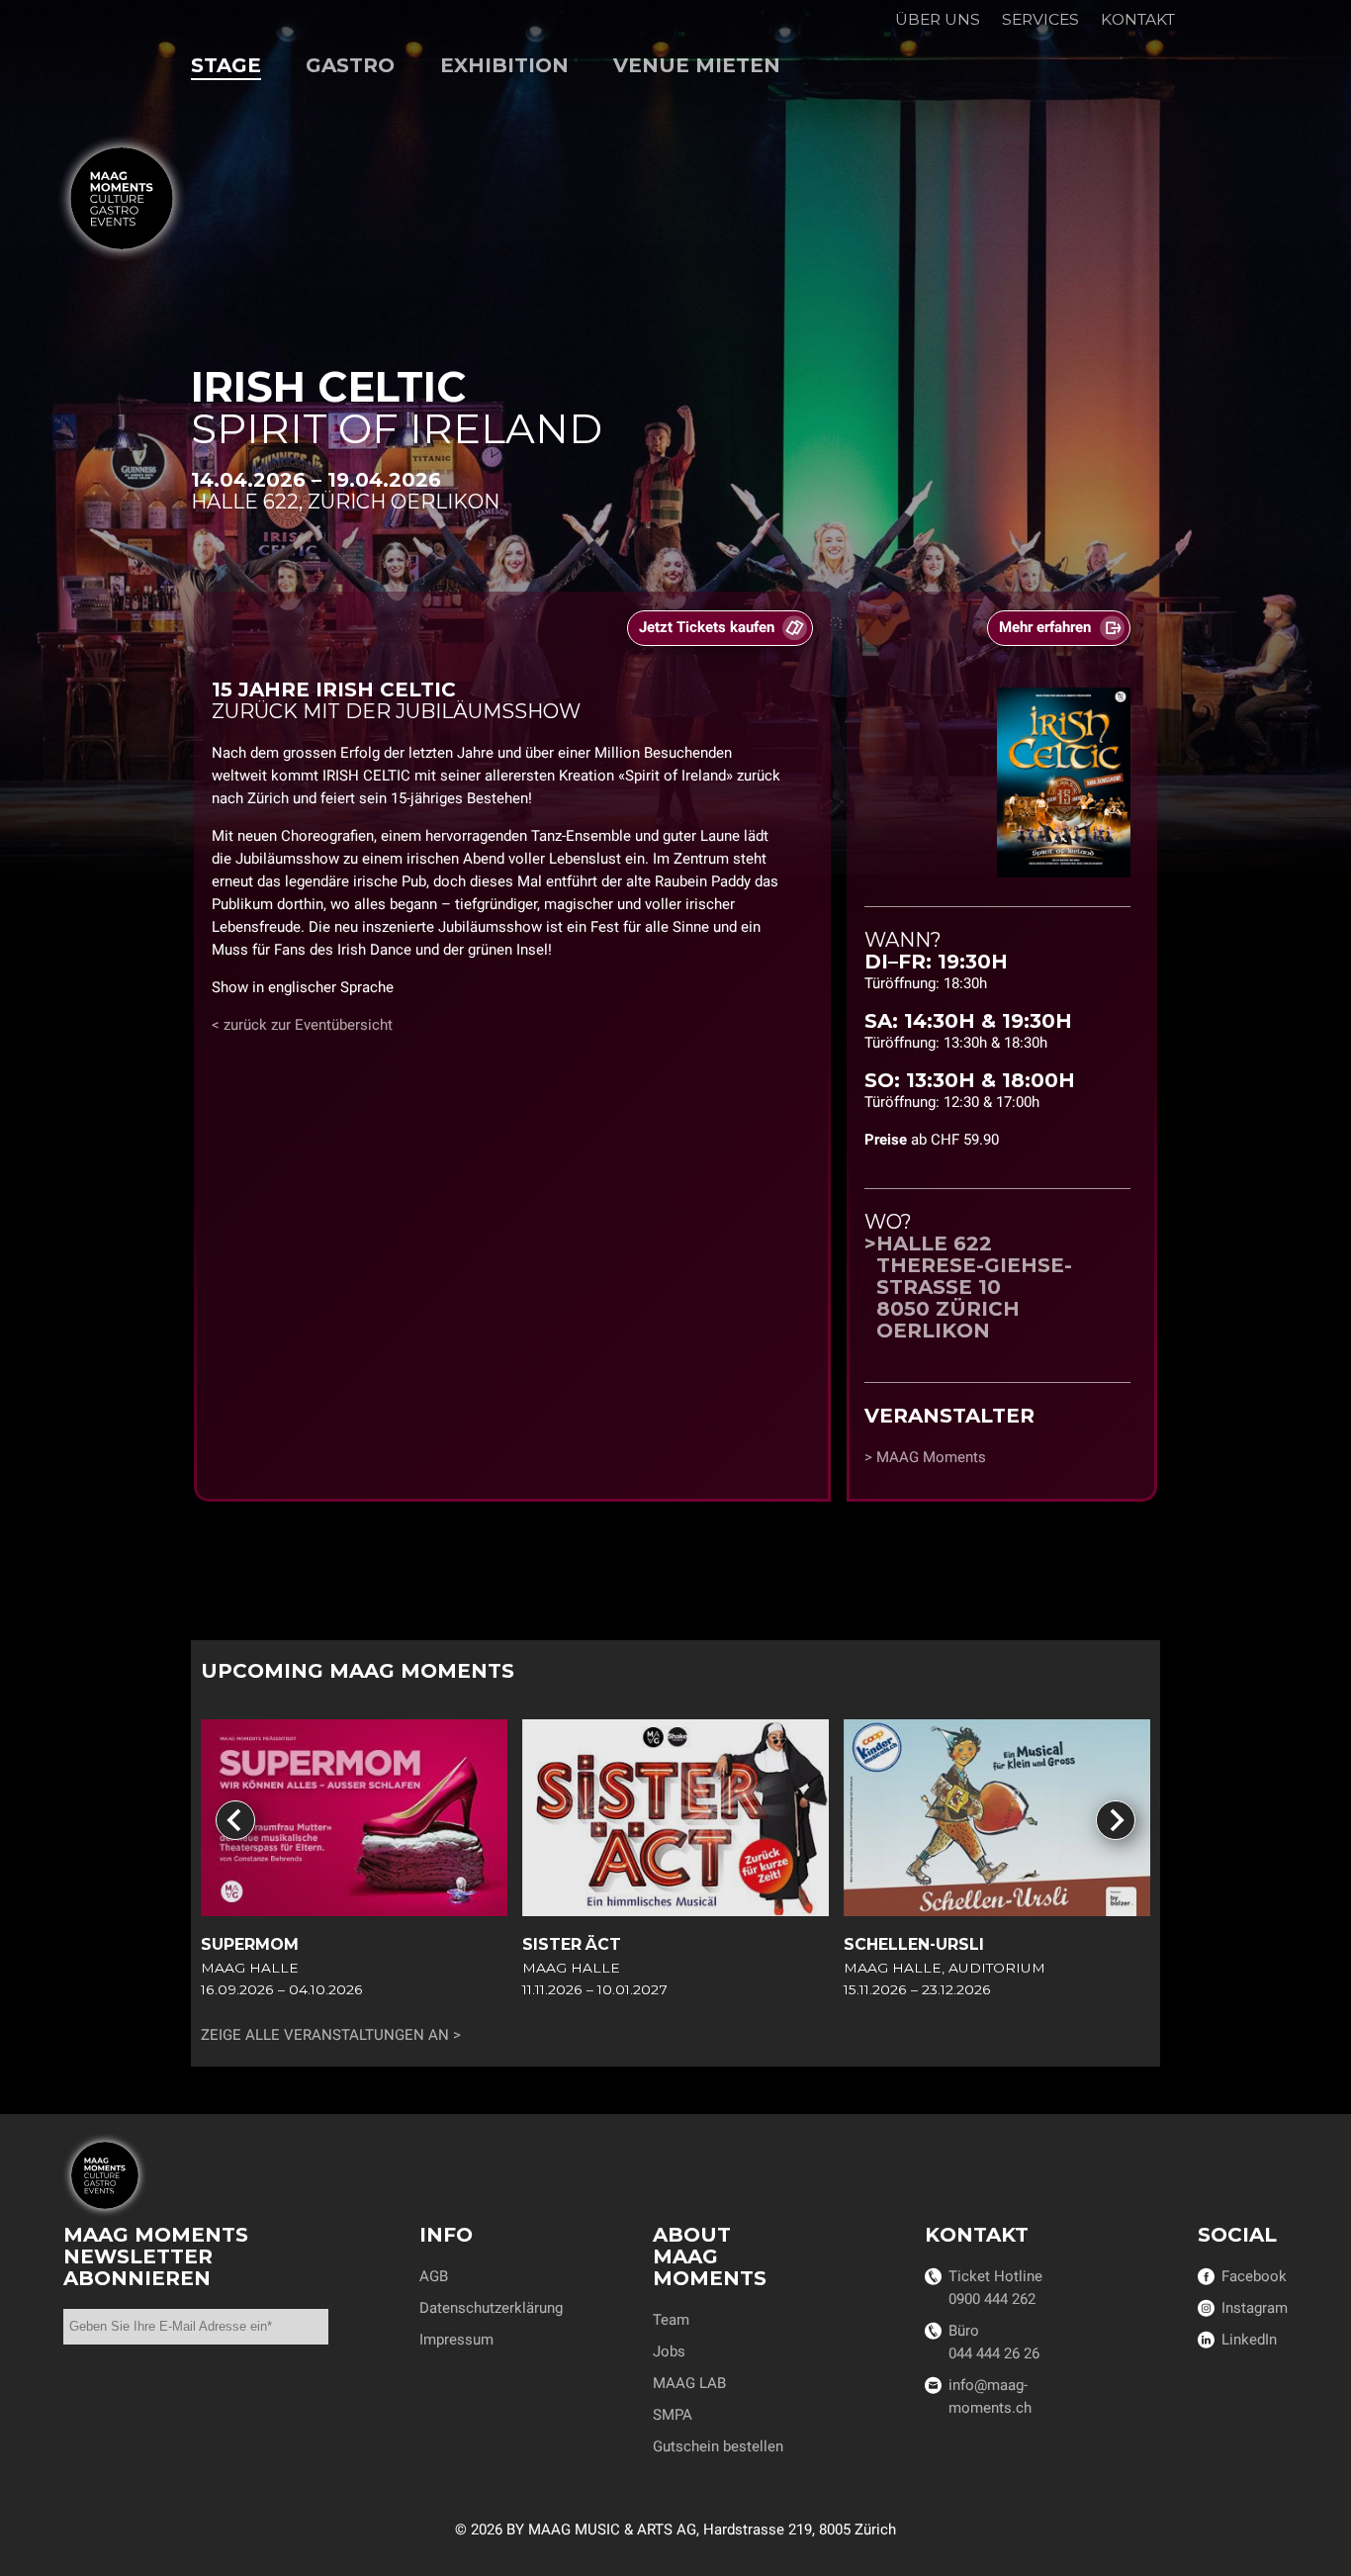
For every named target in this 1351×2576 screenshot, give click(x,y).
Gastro (350, 65)
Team (671, 2320)
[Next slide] (1116, 1820)
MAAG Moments (931, 1457)
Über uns (938, 19)
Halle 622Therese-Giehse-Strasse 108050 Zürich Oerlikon (974, 1287)
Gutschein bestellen (718, 2446)
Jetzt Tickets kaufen (707, 627)
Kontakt (1138, 19)
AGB (434, 2276)
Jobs (669, 2351)
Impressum (456, 2340)
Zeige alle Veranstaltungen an (325, 2035)
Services (1040, 19)
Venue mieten (697, 65)
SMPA (673, 2415)
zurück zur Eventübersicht (308, 1025)
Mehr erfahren (1045, 627)
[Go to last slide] (235, 1820)
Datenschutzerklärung (491, 2308)
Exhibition (504, 65)
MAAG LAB (689, 2383)
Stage (226, 65)
